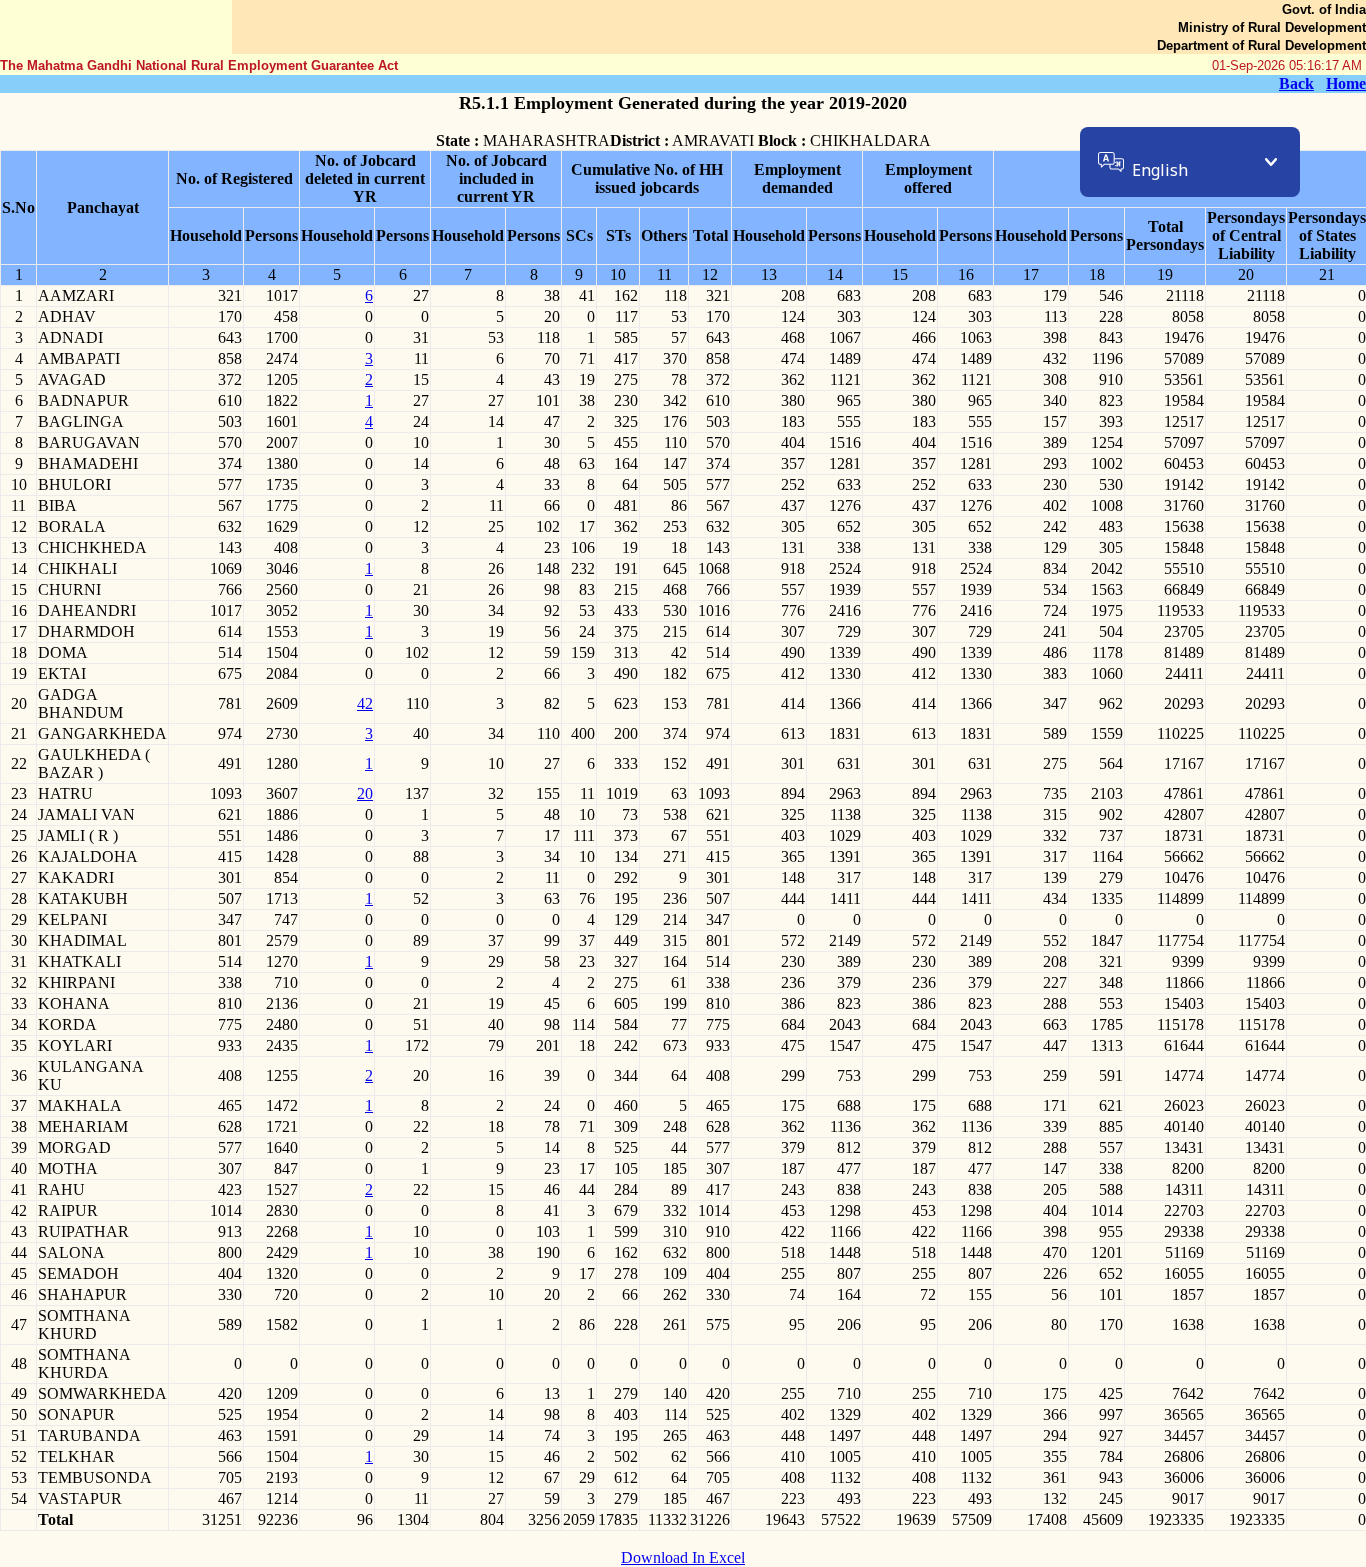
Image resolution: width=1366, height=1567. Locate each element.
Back (1296, 83)
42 (365, 703)
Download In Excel (683, 1557)
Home (1346, 83)
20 (365, 793)
